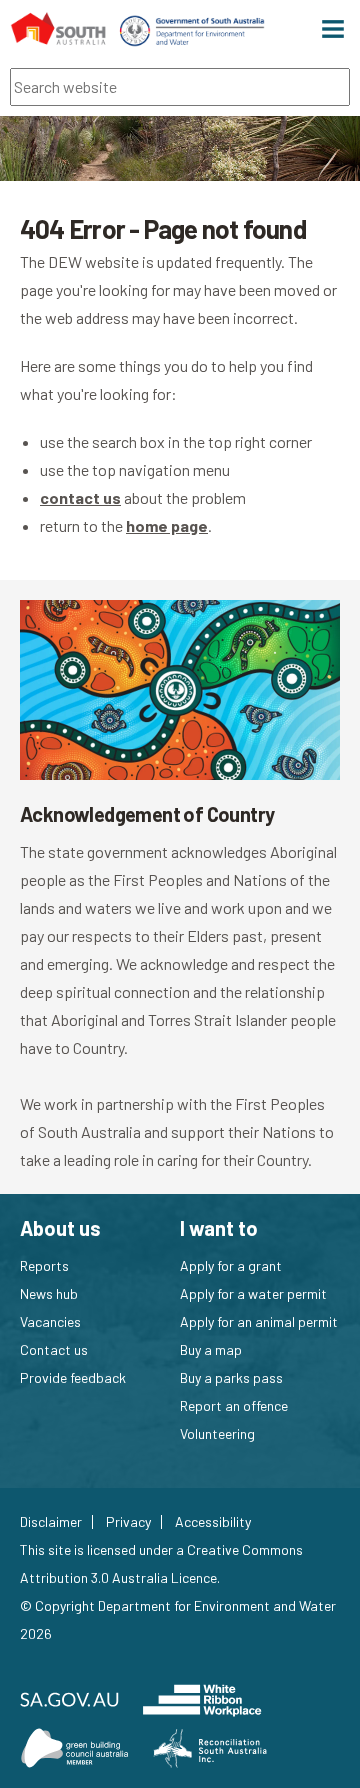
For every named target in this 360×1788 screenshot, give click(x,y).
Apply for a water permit (253, 1293)
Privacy (128, 1522)
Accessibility (213, 1522)
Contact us (54, 1349)
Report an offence (234, 1405)
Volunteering (217, 1433)
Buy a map (211, 1349)
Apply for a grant (231, 1265)
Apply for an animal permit (259, 1321)
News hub (49, 1293)
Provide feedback (73, 1377)
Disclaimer (51, 1522)
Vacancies (50, 1321)
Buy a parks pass (231, 1377)
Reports (44, 1265)
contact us (80, 497)
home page (167, 525)
